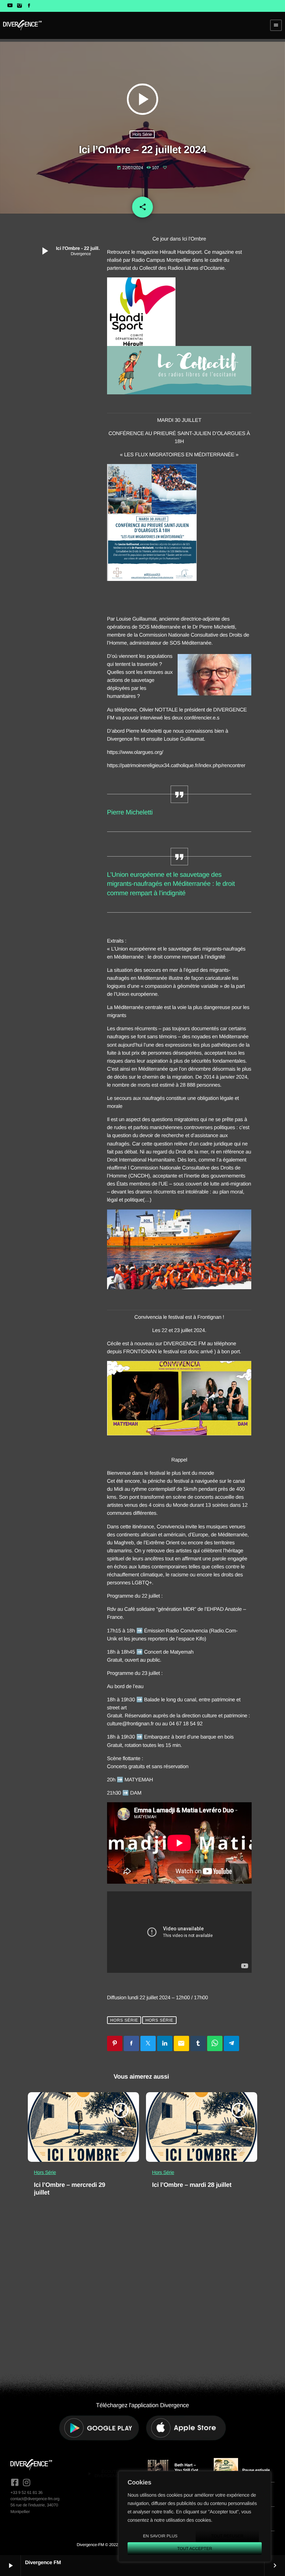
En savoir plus (160, 2536)
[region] (195, 2516)
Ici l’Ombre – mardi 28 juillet (192, 2185)
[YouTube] (10, 6)
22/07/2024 (131, 168)
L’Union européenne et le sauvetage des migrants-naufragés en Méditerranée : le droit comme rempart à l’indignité (171, 884)
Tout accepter (195, 2549)
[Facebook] (29, 6)
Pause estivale (256, 2470)
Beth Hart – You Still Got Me (186, 2470)
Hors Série (142, 134)
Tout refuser (227, 2536)
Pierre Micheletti (130, 813)
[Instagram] (19, 6)
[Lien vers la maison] (22, 25)
